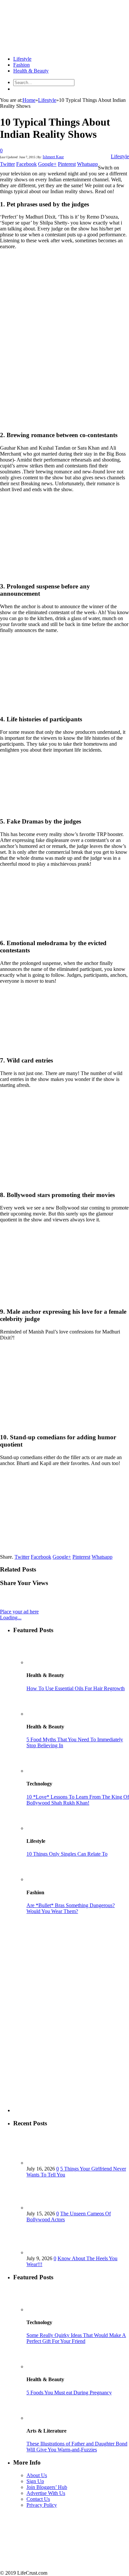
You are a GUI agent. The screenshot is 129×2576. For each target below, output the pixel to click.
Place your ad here (19, 1612)
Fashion (21, 65)
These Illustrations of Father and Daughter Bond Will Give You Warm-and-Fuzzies (77, 2447)
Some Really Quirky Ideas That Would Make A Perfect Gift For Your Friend (76, 2338)
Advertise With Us (46, 2493)
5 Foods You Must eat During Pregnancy (69, 2393)
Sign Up (35, 2481)
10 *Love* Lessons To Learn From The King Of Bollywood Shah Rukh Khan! (78, 1800)
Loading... (11, 1617)
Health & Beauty (31, 71)
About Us (37, 2475)
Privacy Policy (42, 2505)
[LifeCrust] (50, 48)
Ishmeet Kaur (53, 157)
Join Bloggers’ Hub (47, 2487)
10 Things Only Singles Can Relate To (67, 1854)
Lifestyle (22, 59)
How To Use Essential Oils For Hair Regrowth (76, 1688)
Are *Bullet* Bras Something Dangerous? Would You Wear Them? (71, 1908)
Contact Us (38, 2499)
